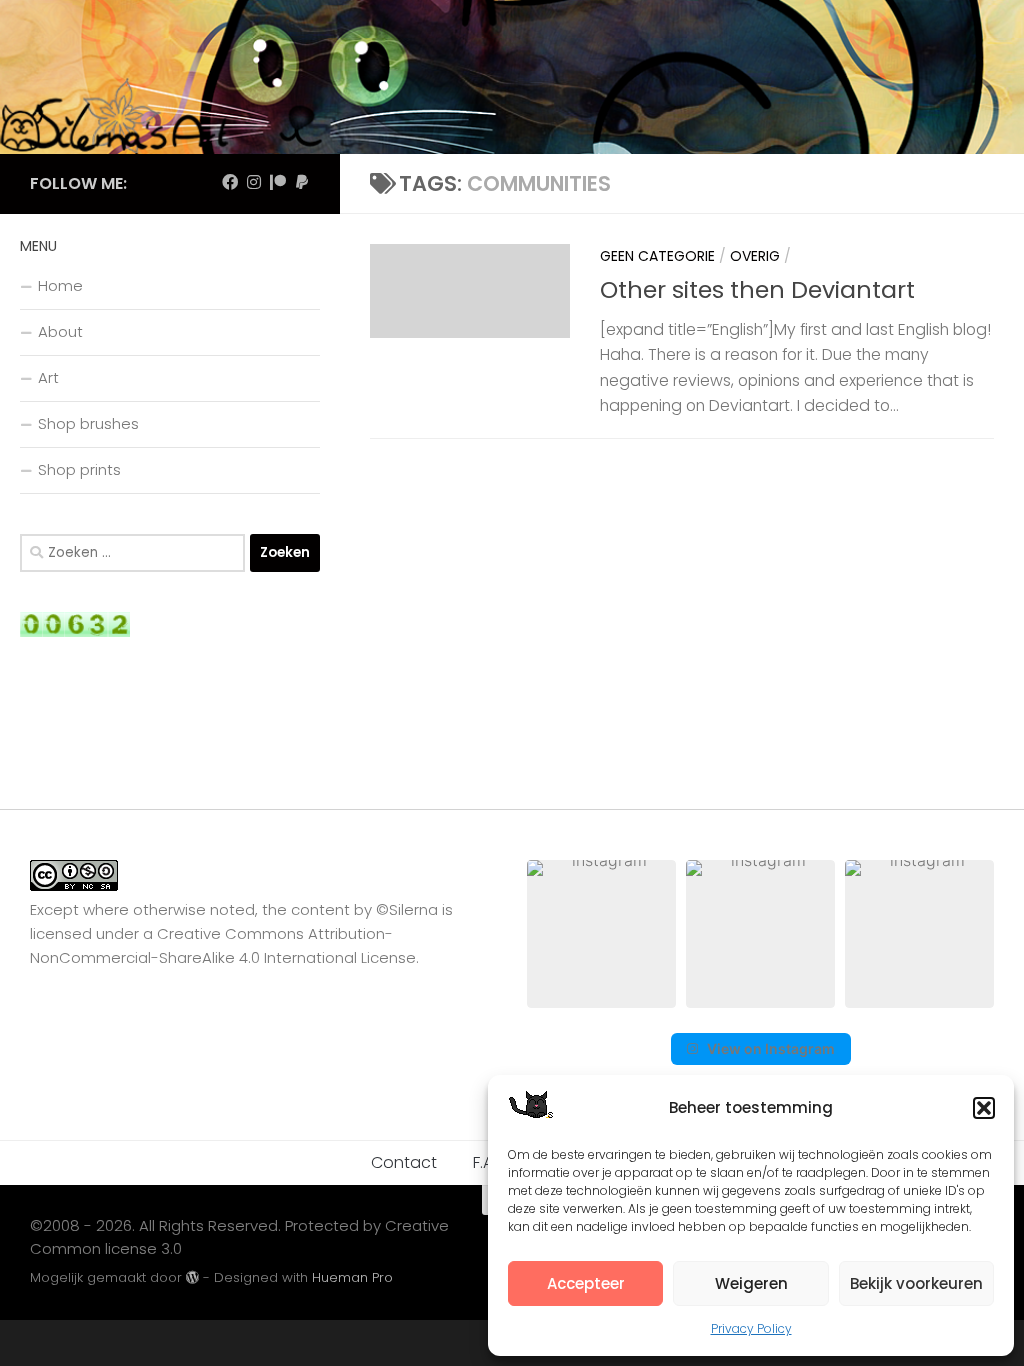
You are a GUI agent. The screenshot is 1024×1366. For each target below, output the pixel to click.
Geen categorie (657, 256)
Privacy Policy (751, 1328)
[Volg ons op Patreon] (278, 182)
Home (60, 285)
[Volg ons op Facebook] (230, 182)
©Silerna (407, 909)
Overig (755, 256)
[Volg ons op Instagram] (254, 182)
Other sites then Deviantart (757, 289)
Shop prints (79, 469)
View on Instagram (771, 1048)
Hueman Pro (352, 1277)
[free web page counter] (75, 631)
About (60, 331)
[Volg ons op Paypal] (302, 182)
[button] (984, 1108)
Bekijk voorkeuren (916, 1283)
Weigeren (751, 1283)
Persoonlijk (839, 256)
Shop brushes (88, 423)
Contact (404, 1162)
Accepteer (586, 1283)
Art (48, 377)
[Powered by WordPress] (192, 1277)
